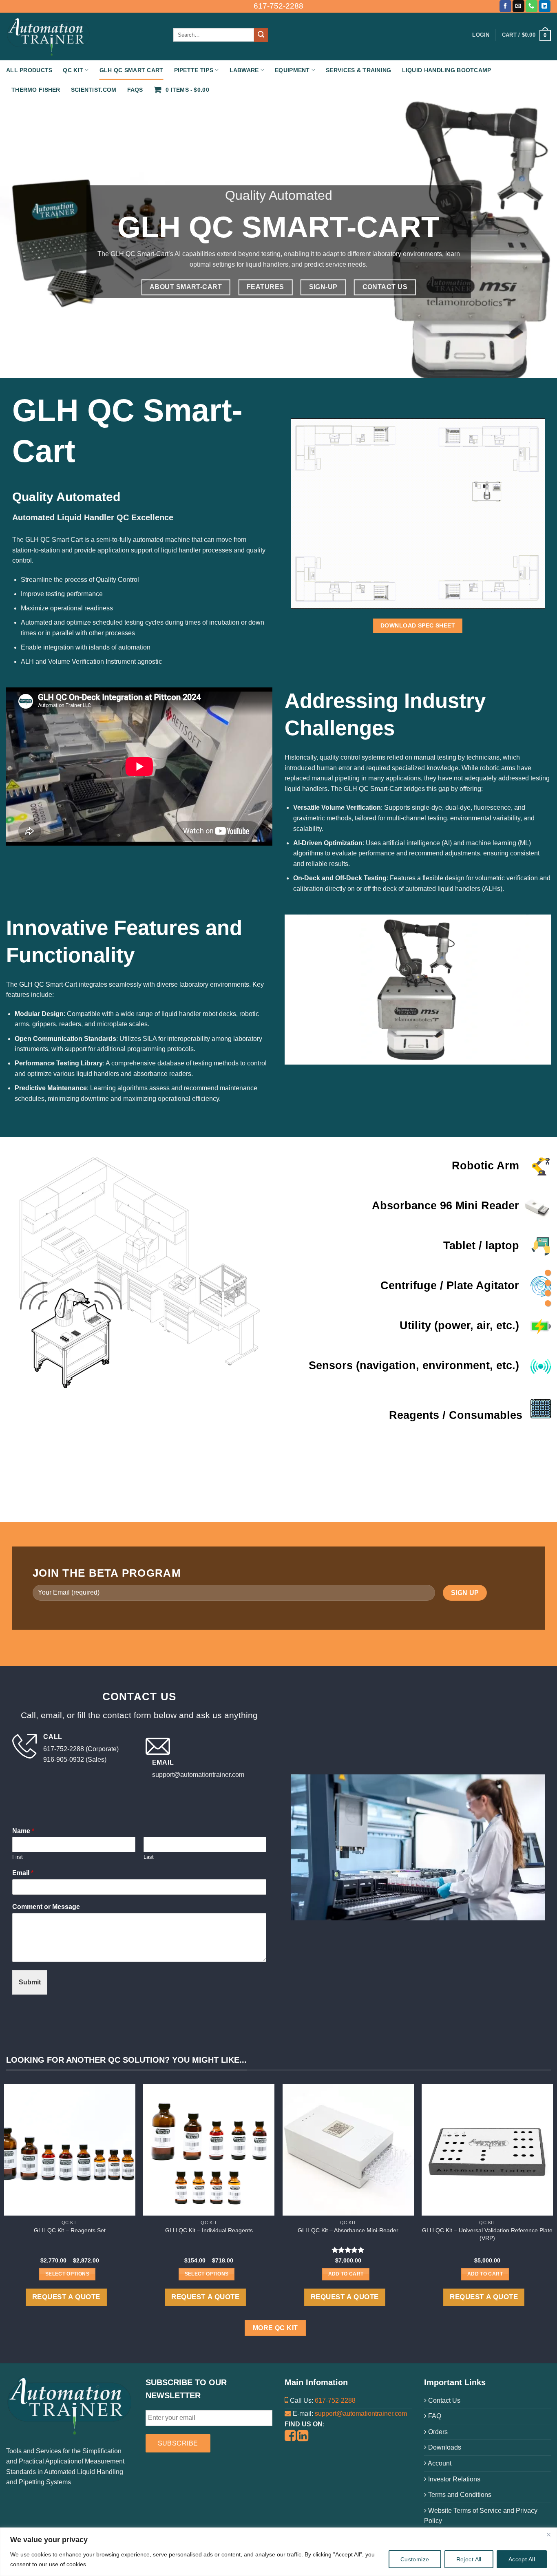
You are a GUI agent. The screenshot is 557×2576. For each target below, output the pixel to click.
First (18, 1857)
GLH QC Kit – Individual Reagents (209, 2230)
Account (439, 2463)
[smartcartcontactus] (548, 1303)
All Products (29, 70)
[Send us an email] (518, 6)
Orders (437, 2432)
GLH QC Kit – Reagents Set (70, 2230)
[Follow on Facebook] (505, 6)
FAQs (135, 90)
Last (149, 1857)
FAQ (434, 2416)
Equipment (292, 70)
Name (23, 1831)
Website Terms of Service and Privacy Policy (481, 2516)
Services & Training (358, 70)
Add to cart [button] (346, 2274)
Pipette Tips (194, 70)
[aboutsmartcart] (548, 1273)
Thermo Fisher (36, 90)
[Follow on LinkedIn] (545, 6)
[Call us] (532, 6)
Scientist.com (94, 90)
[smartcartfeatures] (548, 1283)
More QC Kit (275, 2328)
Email (23, 1873)
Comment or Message (46, 1907)
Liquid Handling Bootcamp (447, 70)
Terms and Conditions (459, 2495)
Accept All (522, 2559)
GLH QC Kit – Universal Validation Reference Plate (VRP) (487, 2234)
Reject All (469, 2559)
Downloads (444, 2447)
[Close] (548, 2534)
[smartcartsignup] (548, 1293)
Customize (415, 2559)
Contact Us (443, 2400)
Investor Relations (453, 2479)
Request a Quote (66, 2297)
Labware (244, 70)
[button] (526, 35)
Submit (30, 1982)
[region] (278, 2552)
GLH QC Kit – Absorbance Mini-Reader (348, 2230)
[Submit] (261, 35)
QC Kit (73, 70)
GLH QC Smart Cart (132, 70)
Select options (67, 2274)
